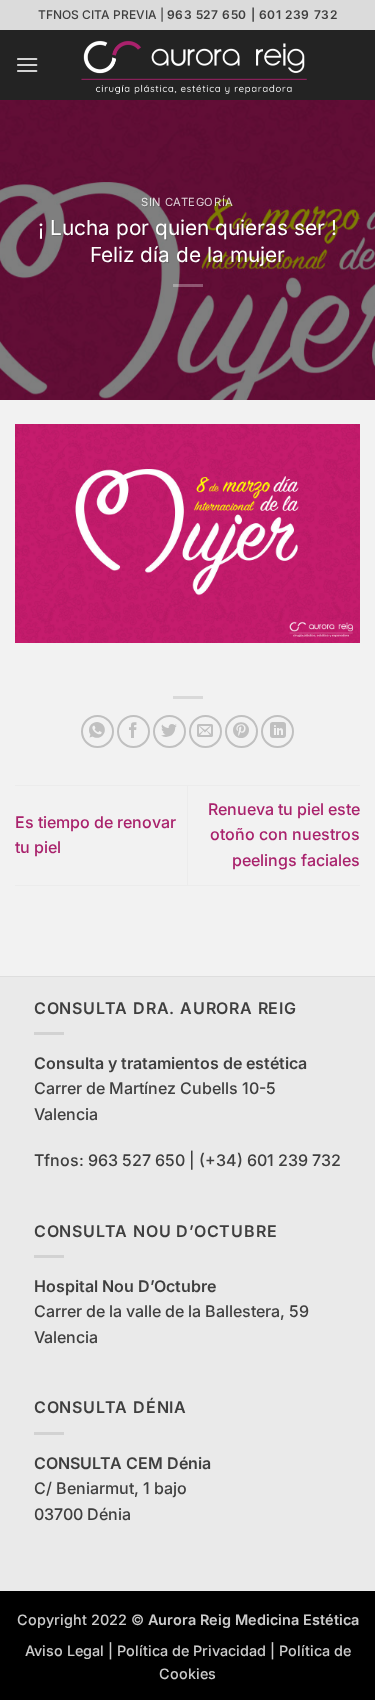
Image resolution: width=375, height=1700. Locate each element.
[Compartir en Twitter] (169, 731)
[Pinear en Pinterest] (241, 731)
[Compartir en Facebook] (133, 731)
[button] (27, 64)
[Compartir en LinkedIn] (277, 731)
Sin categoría (187, 202)
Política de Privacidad (191, 1650)
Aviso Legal (64, 1650)
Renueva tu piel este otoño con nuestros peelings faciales (284, 834)
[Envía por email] (205, 731)
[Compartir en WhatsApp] (97, 731)
